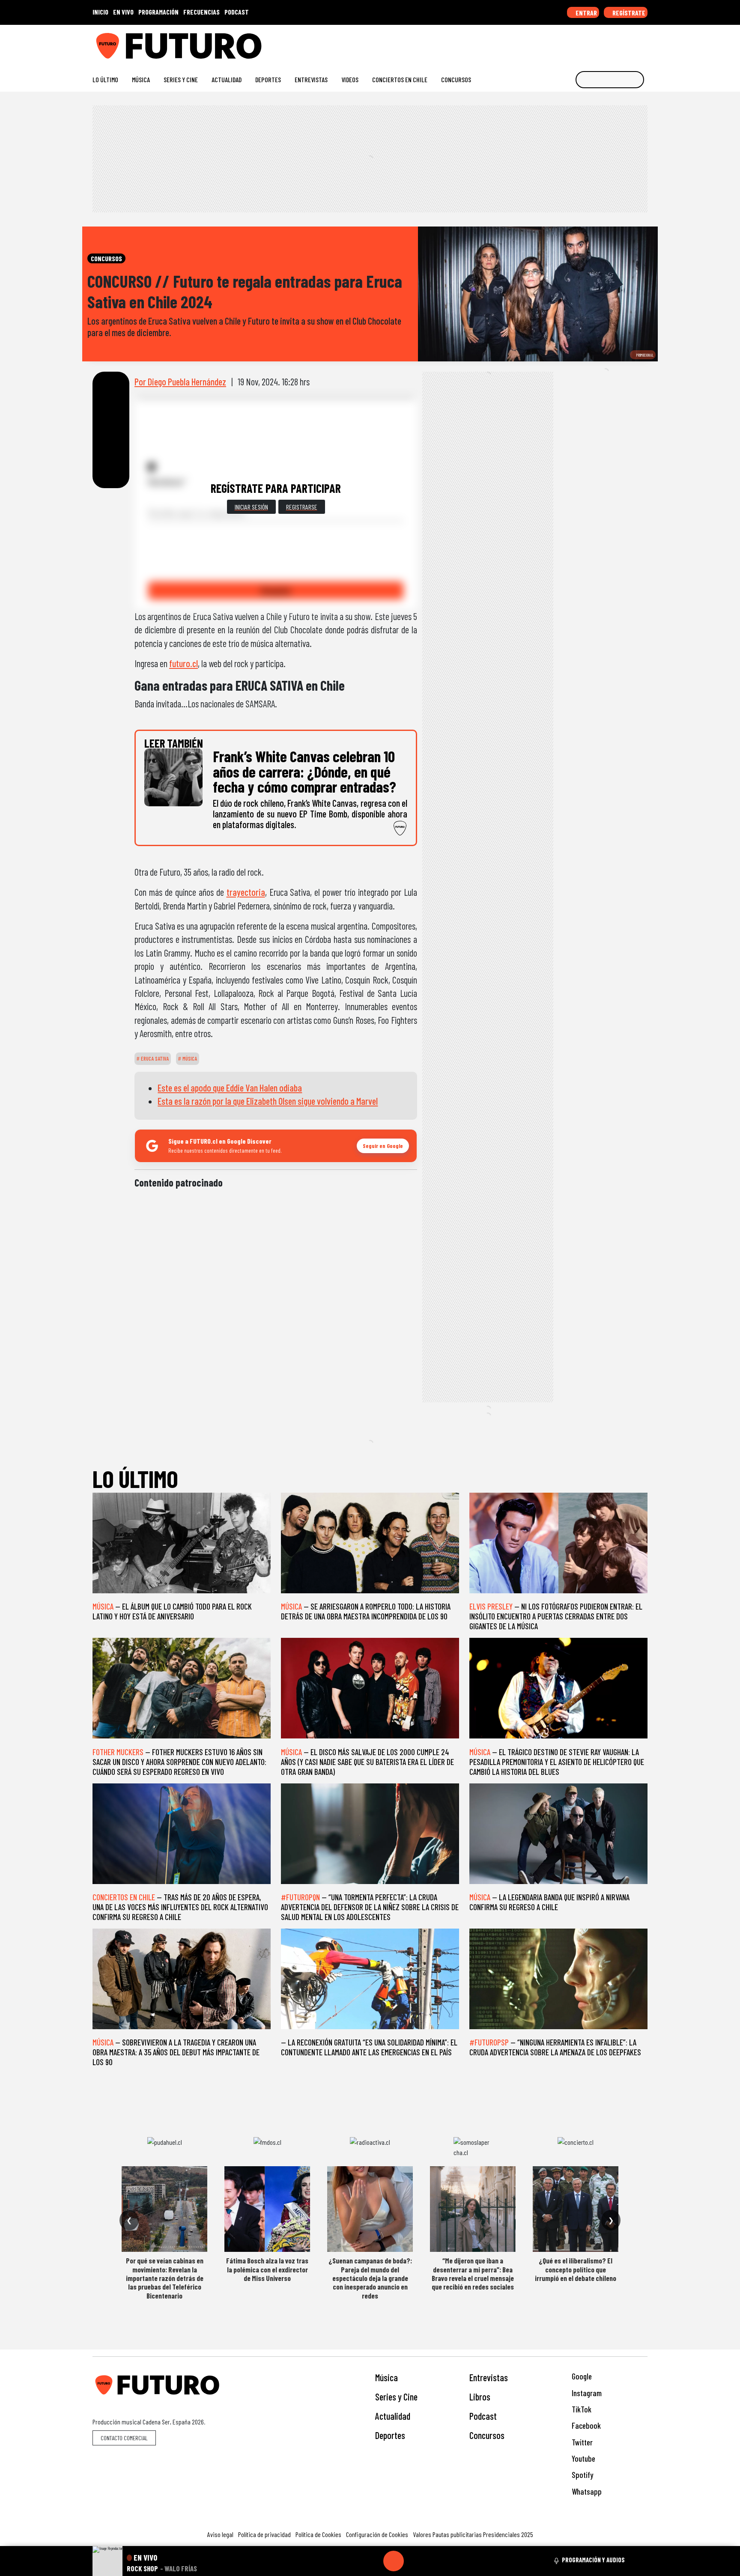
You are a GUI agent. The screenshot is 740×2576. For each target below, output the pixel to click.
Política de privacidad (264, 2534)
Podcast (483, 2416)
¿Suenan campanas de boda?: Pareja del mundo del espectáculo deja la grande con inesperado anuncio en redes (370, 2278)
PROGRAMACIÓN (158, 12)
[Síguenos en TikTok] (575, 43)
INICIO (100, 12)
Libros (480, 2397)
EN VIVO (123, 12)
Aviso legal (220, 2534)
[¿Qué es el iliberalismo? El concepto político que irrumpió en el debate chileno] (576, 2209)
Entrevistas (311, 79)
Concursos (456, 79)
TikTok (581, 2409)
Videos (350, 79)
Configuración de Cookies (377, 2534)
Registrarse (302, 507)
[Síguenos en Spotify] (630, 43)
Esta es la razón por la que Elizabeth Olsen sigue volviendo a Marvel (268, 1101)
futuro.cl (184, 663)
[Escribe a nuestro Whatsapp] (643, 43)
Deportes (268, 79)
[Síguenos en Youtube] (616, 43)
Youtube (583, 2458)
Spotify (582, 2475)
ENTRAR (586, 13)
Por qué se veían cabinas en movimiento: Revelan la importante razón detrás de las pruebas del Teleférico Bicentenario (165, 2278)
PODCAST (237, 12)
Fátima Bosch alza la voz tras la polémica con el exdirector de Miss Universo (267, 2269)
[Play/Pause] (394, 2561)
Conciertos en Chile (400, 79)
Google (581, 2376)
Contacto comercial (124, 2438)
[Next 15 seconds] (414, 2561)
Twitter (581, 2442)
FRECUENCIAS (201, 12)
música (189, 1058)
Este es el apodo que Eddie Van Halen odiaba (230, 1088)
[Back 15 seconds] (373, 2561)
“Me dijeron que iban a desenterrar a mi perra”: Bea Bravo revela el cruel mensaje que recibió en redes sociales (473, 2273)
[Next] (435, 2561)
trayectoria (246, 892)
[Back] (352, 2561)
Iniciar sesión (251, 507)
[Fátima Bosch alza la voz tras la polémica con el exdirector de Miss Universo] (267, 2209)
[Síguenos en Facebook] (589, 43)
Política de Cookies (318, 2534)
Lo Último (105, 79)
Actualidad (227, 79)
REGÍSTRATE (628, 13)
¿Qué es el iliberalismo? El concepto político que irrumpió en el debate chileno (576, 2269)
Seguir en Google (383, 1146)
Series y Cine (181, 79)
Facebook (585, 2425)
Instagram (586, 2393)
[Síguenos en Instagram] (561, 43)
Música (141, 79)
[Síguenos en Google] (548, 43)
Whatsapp (586, 2491)
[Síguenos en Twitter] (602, 43)
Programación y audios (593, 2560)
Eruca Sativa (154, 1058)
